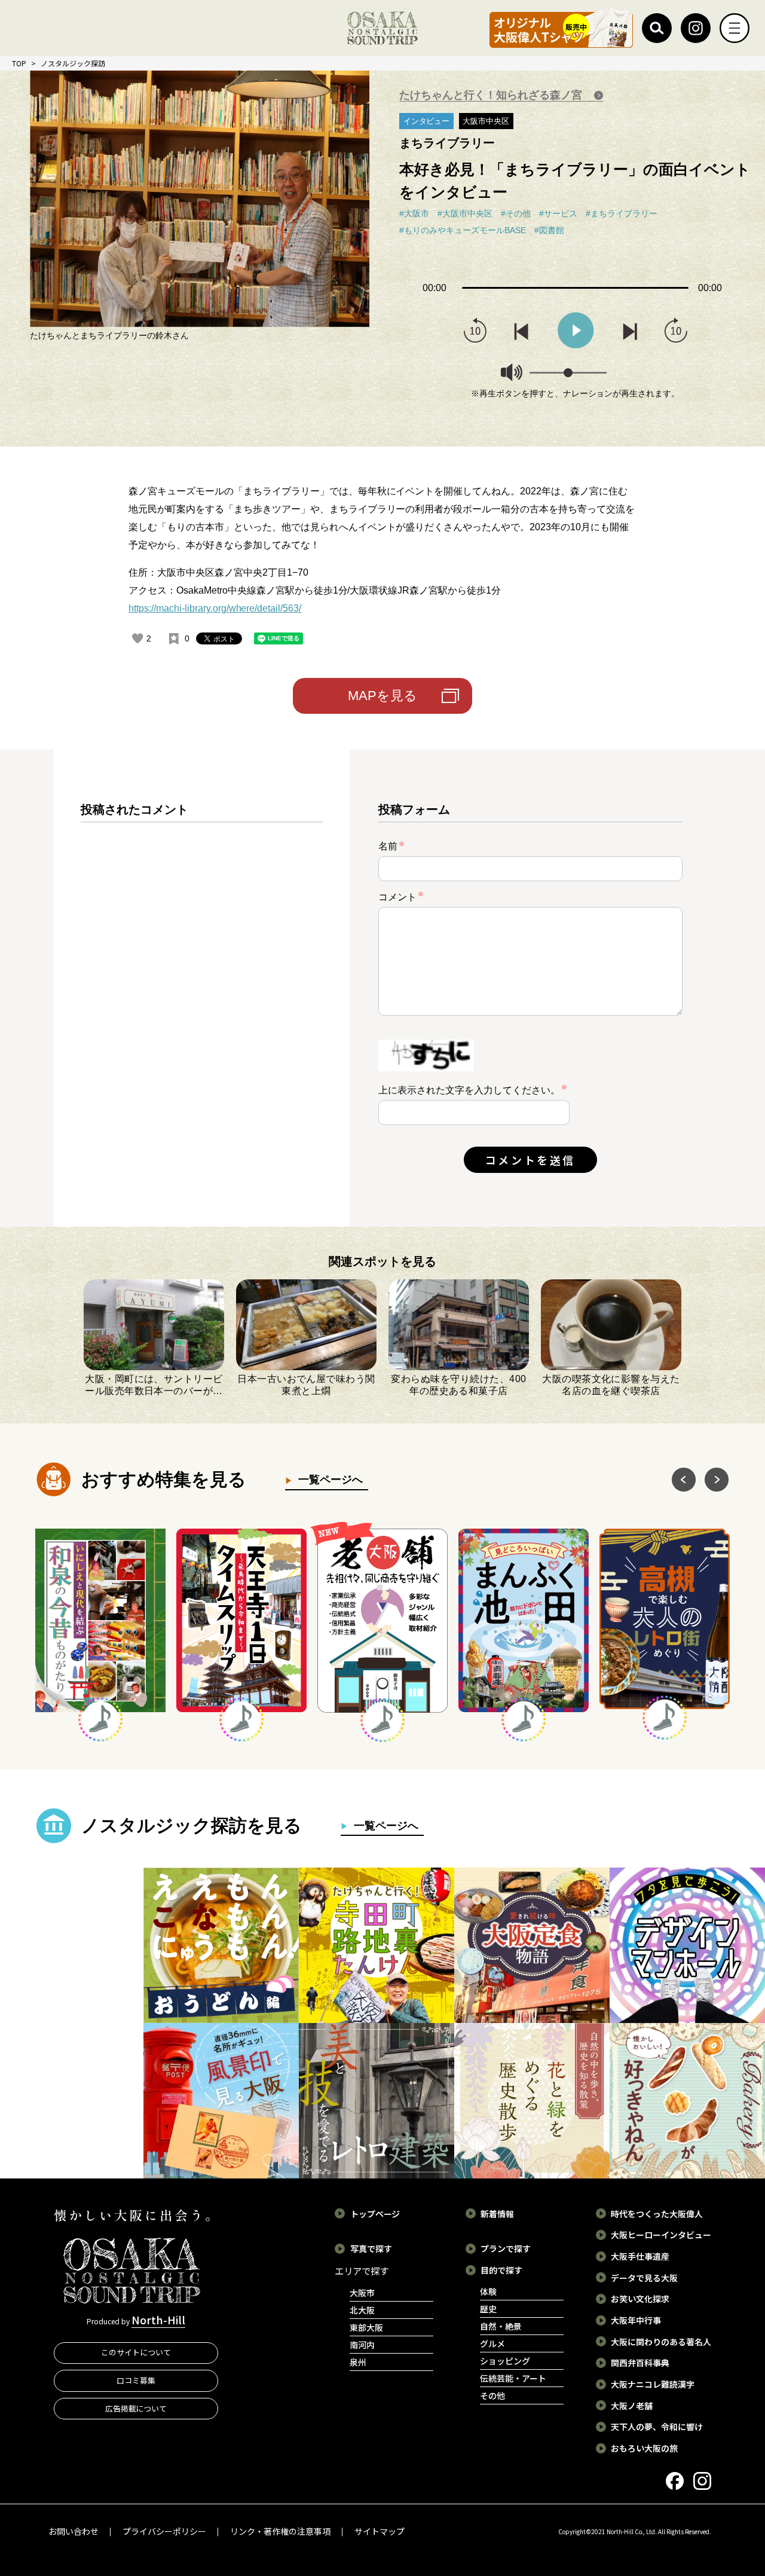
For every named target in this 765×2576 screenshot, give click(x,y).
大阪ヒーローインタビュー (661, 2235)
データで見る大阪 (644, 2278)
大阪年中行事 (636, 2320)
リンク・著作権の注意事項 (280, 2531)
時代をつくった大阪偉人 (657, 2214)
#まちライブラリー (622, 213)
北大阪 (362, 2310)
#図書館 (549, 230)
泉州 (358, 2362)
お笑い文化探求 (640, 2299)
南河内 (362, 2345)
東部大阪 (366, 2327)
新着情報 (497, 2214)
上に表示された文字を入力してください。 (469, 1090)
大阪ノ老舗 (632, 2406)
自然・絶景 (501, 2326)
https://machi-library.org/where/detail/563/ (215, 608)
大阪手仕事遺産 (640, 2256)
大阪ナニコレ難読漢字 (653, 2384)
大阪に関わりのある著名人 (661, 2342)
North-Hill (158, 2320)
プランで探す (506, 2248)
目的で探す (501, 2270)
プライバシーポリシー (164, 2531)
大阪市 (362, 2293)
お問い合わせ (74, 2531)
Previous (684, 1480)
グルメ (492, 2343)
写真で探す (371, 2248)
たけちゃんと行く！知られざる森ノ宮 (492, 95)
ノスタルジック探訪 (73, 63)
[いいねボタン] (137, 638)
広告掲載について (136, 2408)
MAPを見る (382, 696)
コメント (401, 896)
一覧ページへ (328, 1480)
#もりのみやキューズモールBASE (463, 230)
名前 (391, 846)
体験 (488, 2291)
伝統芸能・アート (513, 2378)
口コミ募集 (136, 2380)
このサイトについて (136, 2352)
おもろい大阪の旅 (644, 2448)
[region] (202, 998)
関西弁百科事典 (640, 2363)
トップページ (375, 2214)
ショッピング (505, 2361)
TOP (19, 63)
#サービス (558, 213)
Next (717, 1480)
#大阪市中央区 (465, 213)
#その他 (516, 213)
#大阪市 (414, 213)
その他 (492, 2395)
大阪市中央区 (486, 121)
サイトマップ (380, 2531)
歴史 (488, 2309)
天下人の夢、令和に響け (657, 2427)
